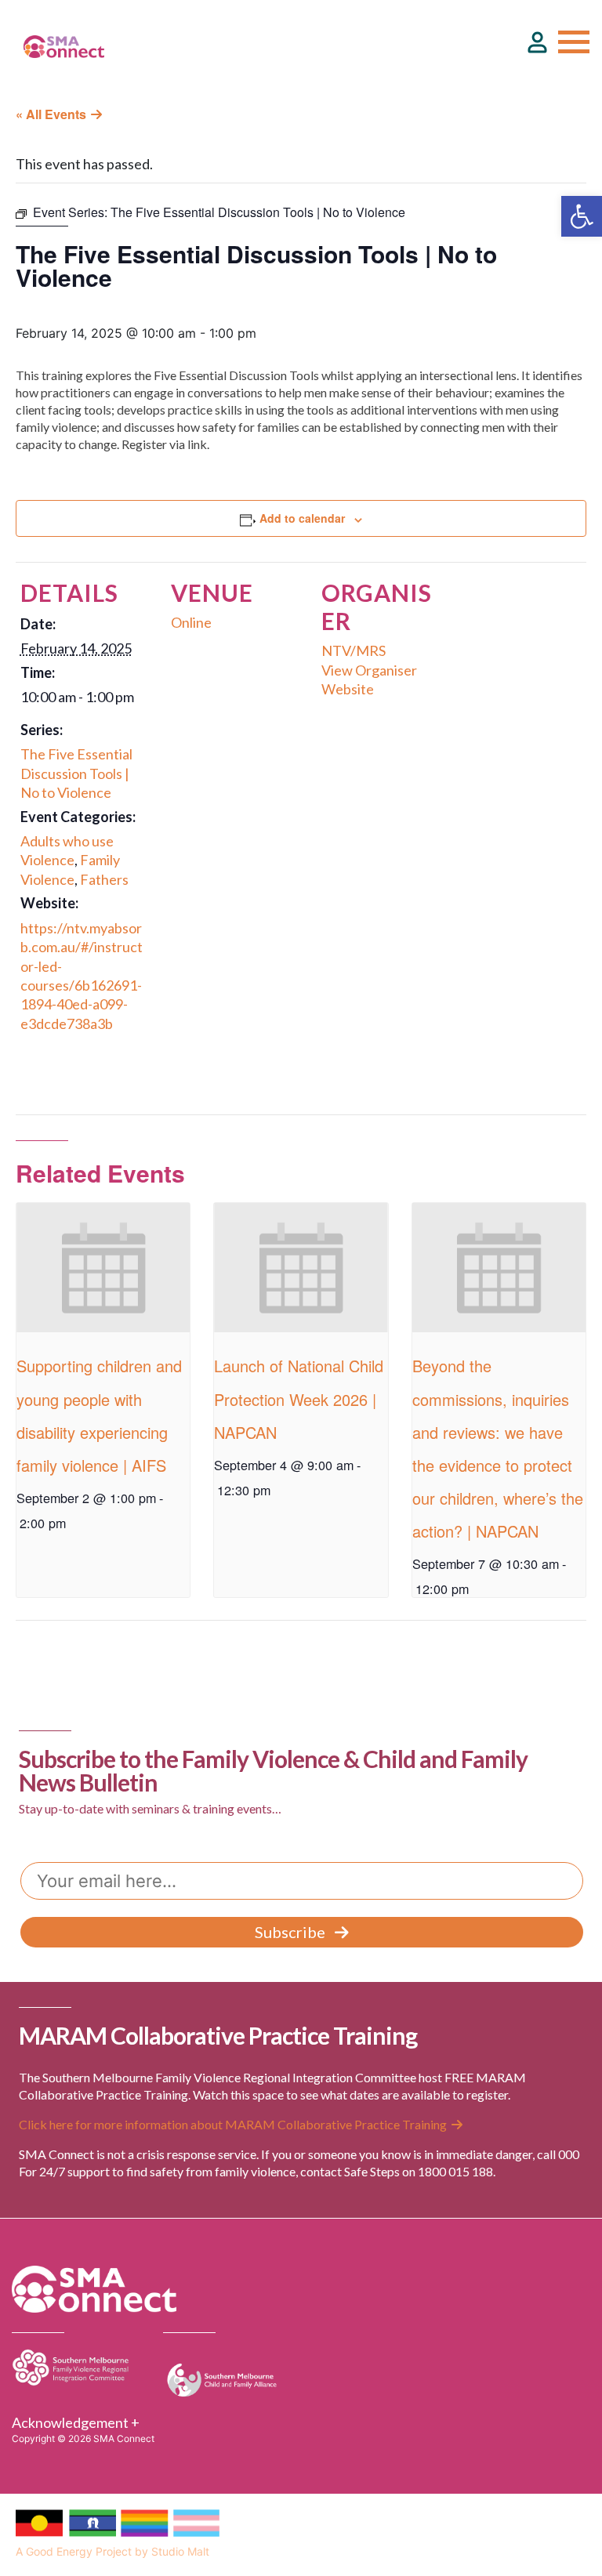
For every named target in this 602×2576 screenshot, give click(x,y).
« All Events (51, 114)
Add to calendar (302, 518)
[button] (582, 216)
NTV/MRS (354, 650)
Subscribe (290, 1932)
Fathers (104, 879)
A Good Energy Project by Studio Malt (112, 2551)
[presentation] (103, 1268)
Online (191, 622)
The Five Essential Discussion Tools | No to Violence (76, 773)
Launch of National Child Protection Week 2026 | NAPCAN (299, 1399)
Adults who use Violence (67, 850)
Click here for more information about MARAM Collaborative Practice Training (233, 2124)
